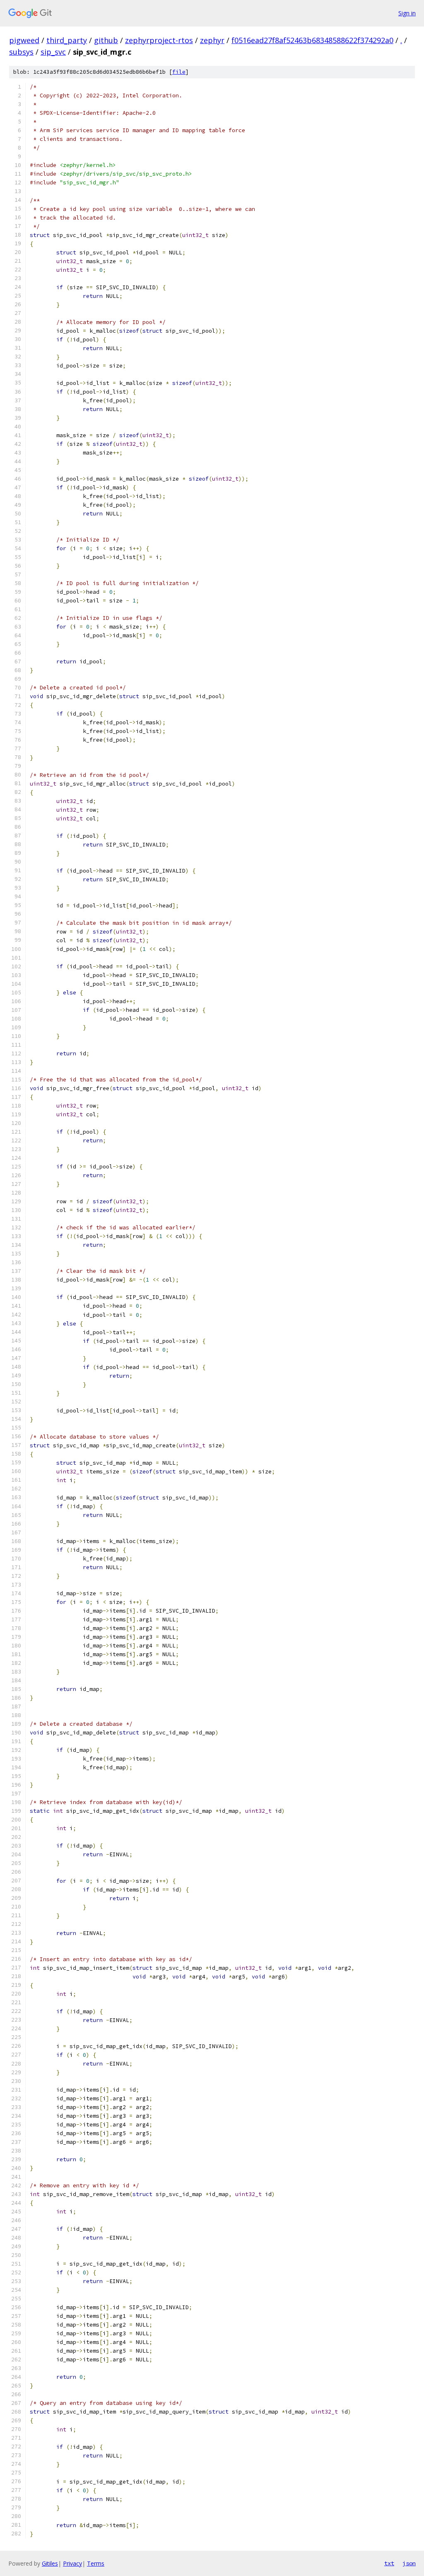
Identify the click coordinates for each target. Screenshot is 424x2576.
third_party (67, 40)
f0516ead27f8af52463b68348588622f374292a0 (312, 40)
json (409, 2563)
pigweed (24, 40)
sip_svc (53, 52)
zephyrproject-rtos (159, 40)
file (179, 72)
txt (389, 2563)
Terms (96, 2563)
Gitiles (50, 2563)
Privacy (72, 2563)
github (106, 40)
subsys (21, 52)
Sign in (407, 13)
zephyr (212, 40)
